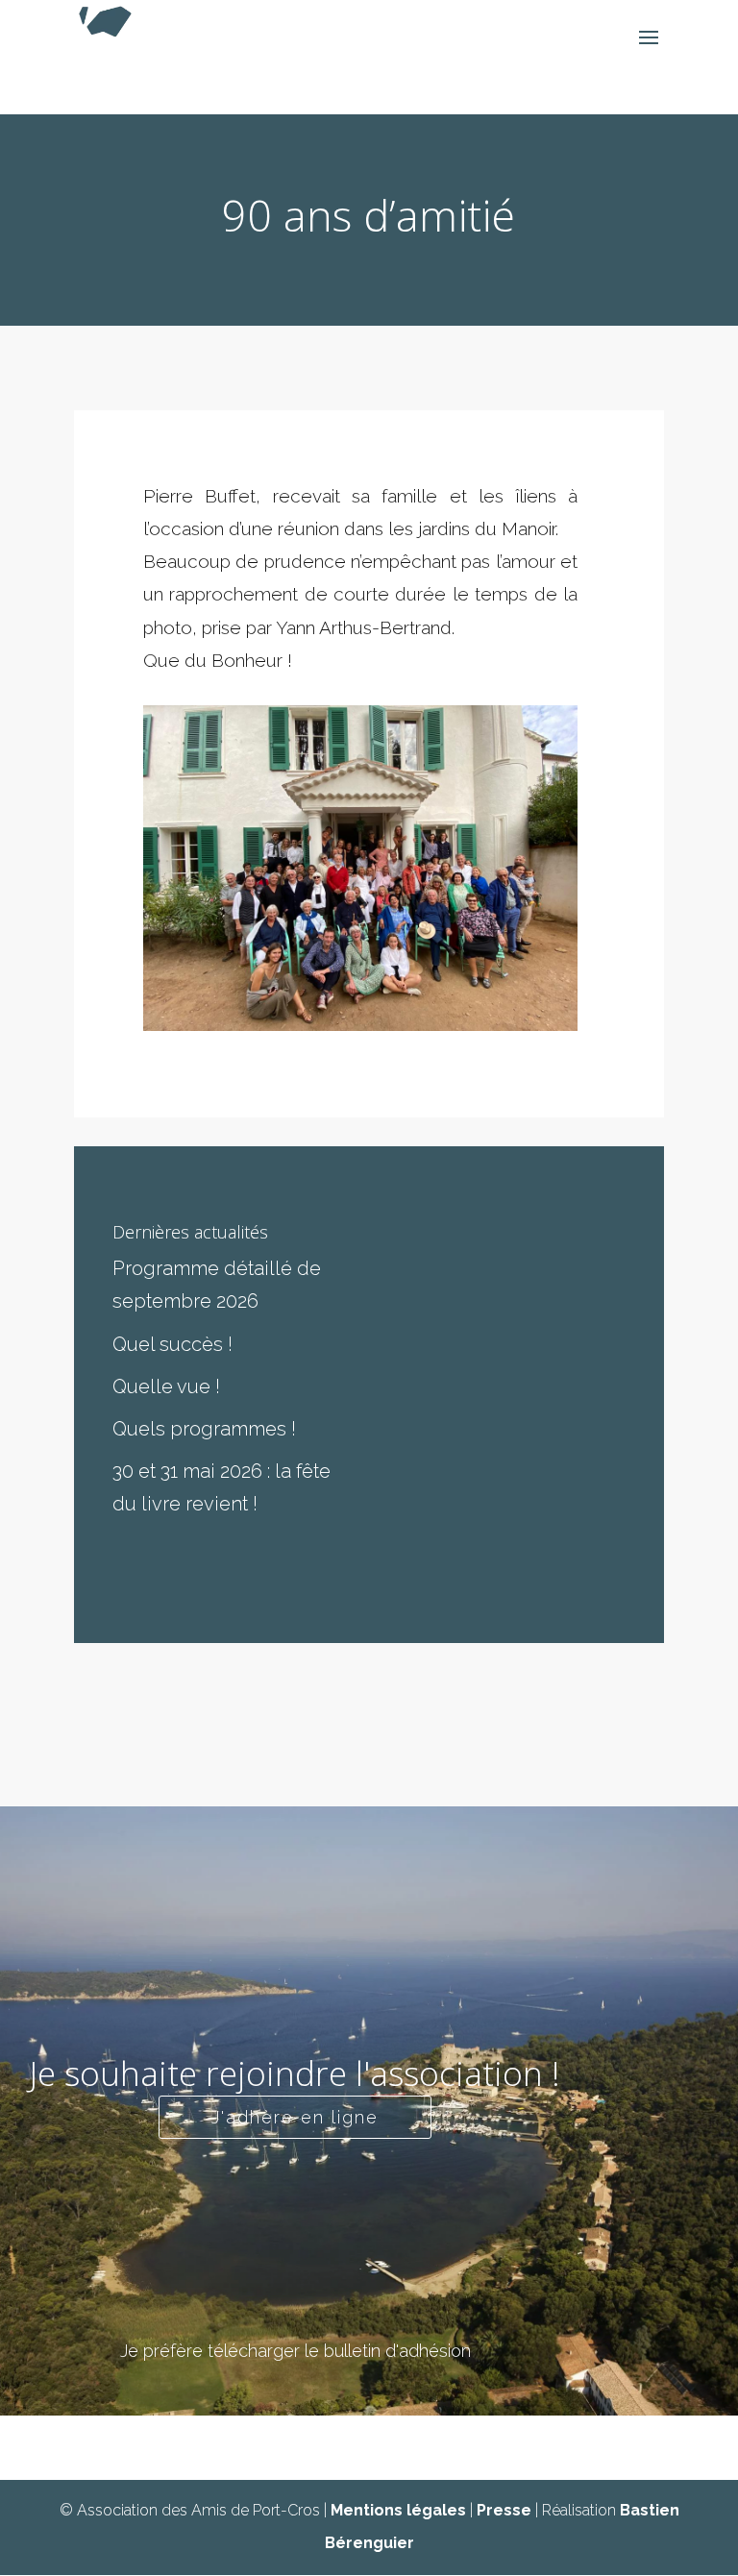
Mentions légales (398, 2510)
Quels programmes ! (204, 1429)
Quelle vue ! (166, 1386)
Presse (504, 2510)
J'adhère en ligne (295, 2117)
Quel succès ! (172, 1344)
